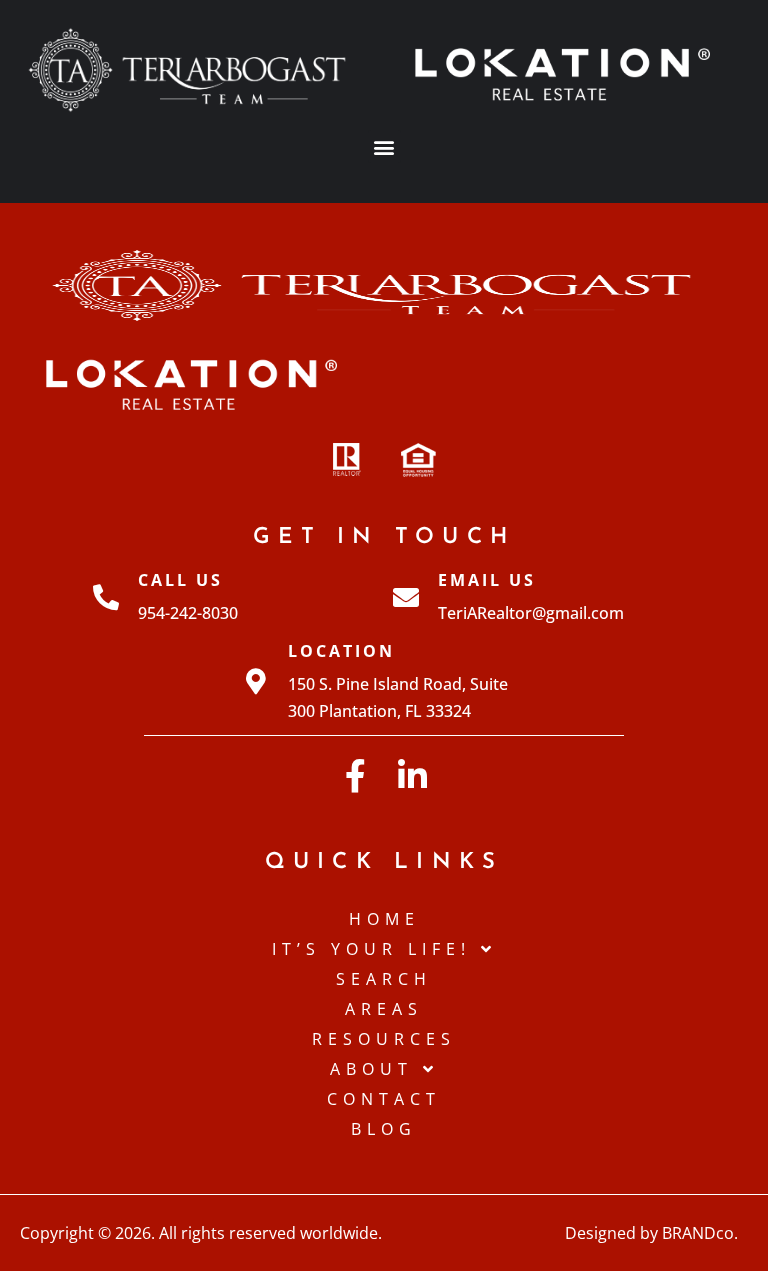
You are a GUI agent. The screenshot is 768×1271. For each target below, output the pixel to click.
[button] (384, 146)
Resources (384, 1039)
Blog (384, 1129)
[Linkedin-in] (412, 775)
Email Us (487, 580)
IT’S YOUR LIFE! (371, 949)
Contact (384, 1099)
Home (384, 919)
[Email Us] (406, 597)
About (371, 1069)
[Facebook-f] (355, 775)
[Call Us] (106, 597)
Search (384, 979)
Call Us (180, 580)
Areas (384, 1009)
